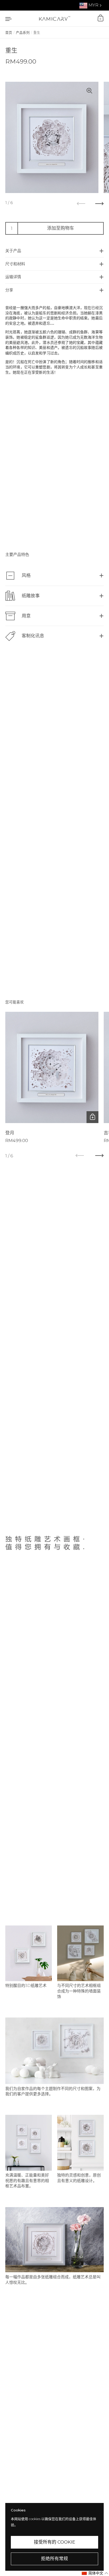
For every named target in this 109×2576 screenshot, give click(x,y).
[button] (95, 2573)
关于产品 (13, 251)
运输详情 (13, 277)
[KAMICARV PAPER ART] (54, 18)
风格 (26, 575)
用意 (26, 616)
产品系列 (23, 33)
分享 (9, 290)
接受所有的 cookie (54, 2542)
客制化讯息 (33, 636)
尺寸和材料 (15, 264)
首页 (9, 33)
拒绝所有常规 (54, 2559)
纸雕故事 (31, 596)
